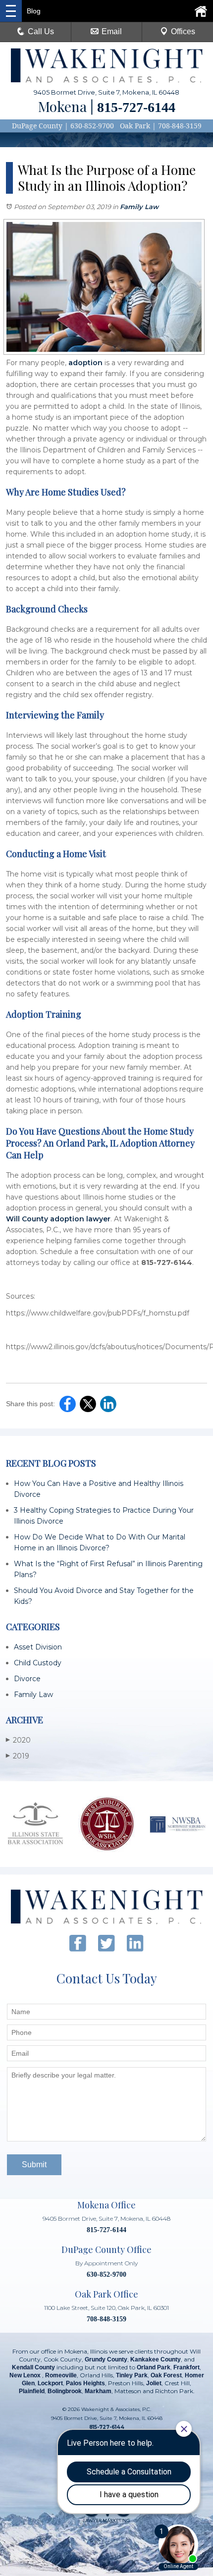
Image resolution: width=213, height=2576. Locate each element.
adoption (85, 363)
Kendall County (33, 2367)
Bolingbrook (65, 2391)
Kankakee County (156, 2359)
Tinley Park (132, 2375)
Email (112, 31)
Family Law (139, 207)
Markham (98, 2391)
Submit (34, 2165)
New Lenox (26, 2375)
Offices (183, 31)
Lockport (50, 2383)
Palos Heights (85, 2383)
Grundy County (106, 2359)
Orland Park (154, 2367)
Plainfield (32, 2391)
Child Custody (38, 1663)
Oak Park (135, 126)
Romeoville (61, 2375)
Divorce (27, 1679)
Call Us (41, 31)
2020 (18, 1740)
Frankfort (186, 2367)
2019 (18, 1756)
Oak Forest (166, 2375)
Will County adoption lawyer (58, 1219)
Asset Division (38, 1647)
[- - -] (11, 11)
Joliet (154, 2383)
